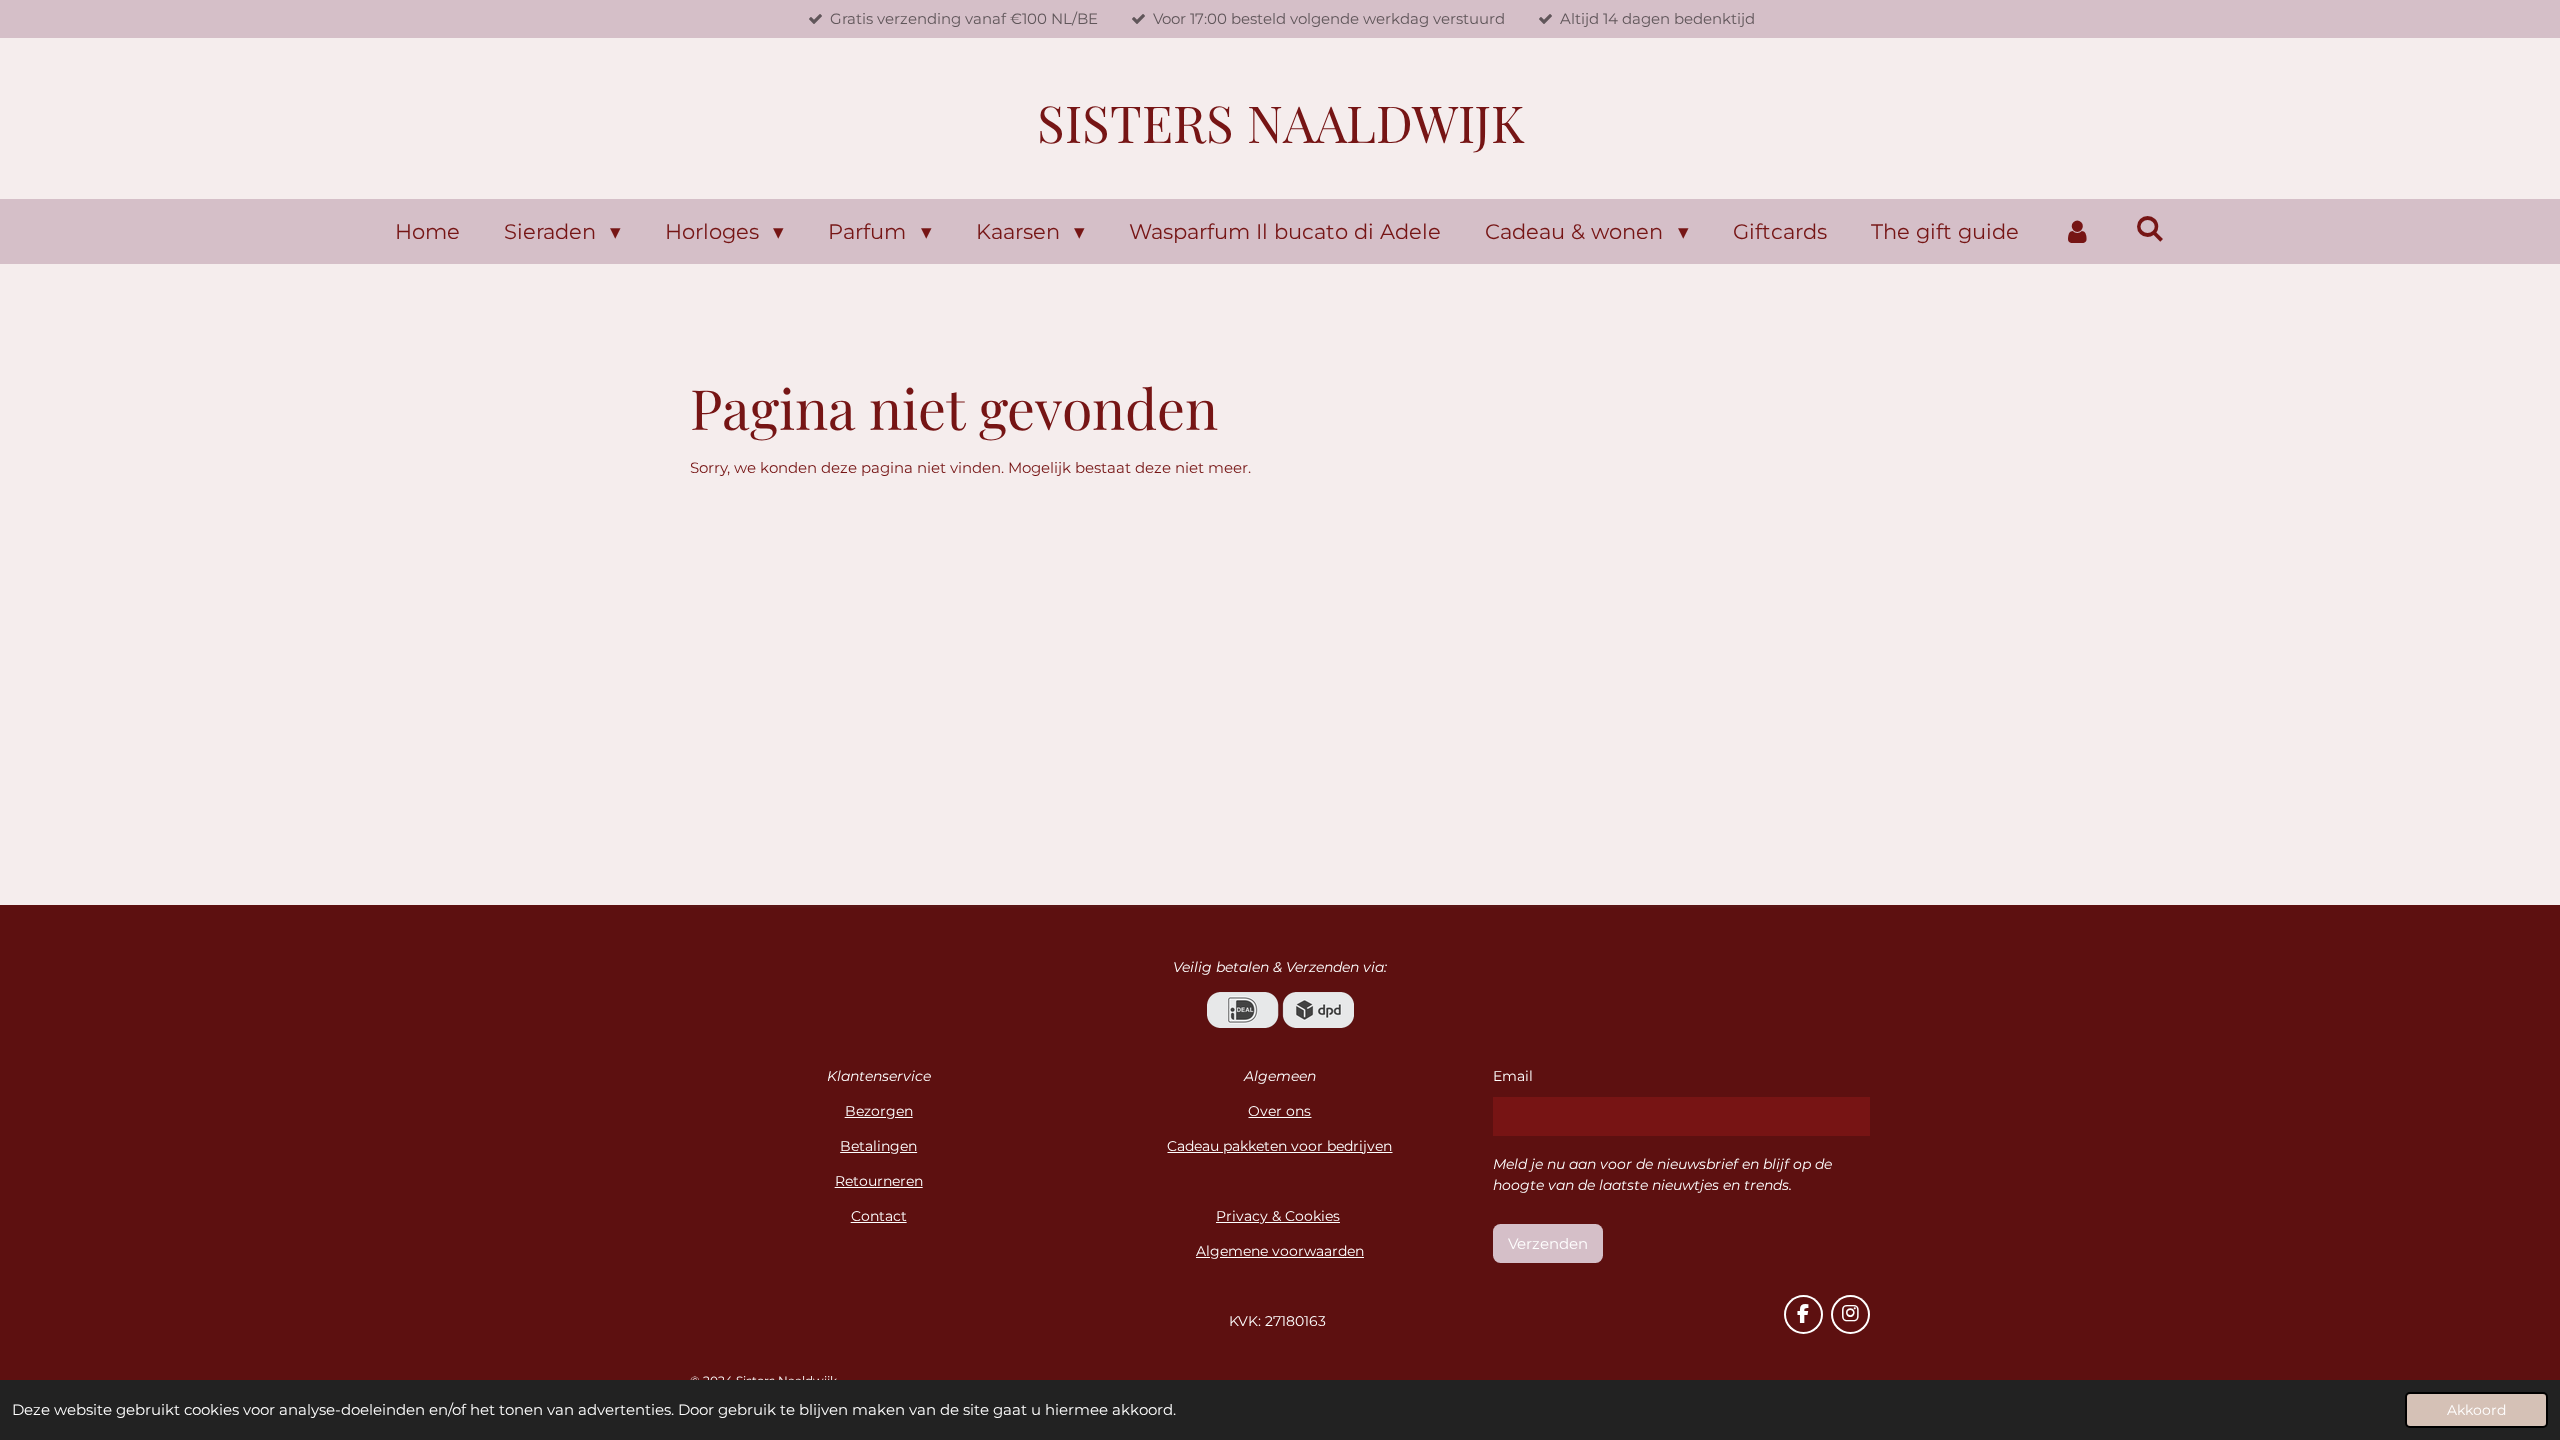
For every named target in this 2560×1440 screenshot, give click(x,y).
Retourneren (879, 1181)
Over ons (1279, 1111)
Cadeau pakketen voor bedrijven (1279, 1146)
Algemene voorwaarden (1280, 1251)
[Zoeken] (2150, 228)
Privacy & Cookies (1278, 1216)
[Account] (2077, 232)
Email (1513, 1076)
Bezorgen (879, 1111)
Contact (879, 1216)
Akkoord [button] (2476, 1410)
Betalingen (878, 1146)
